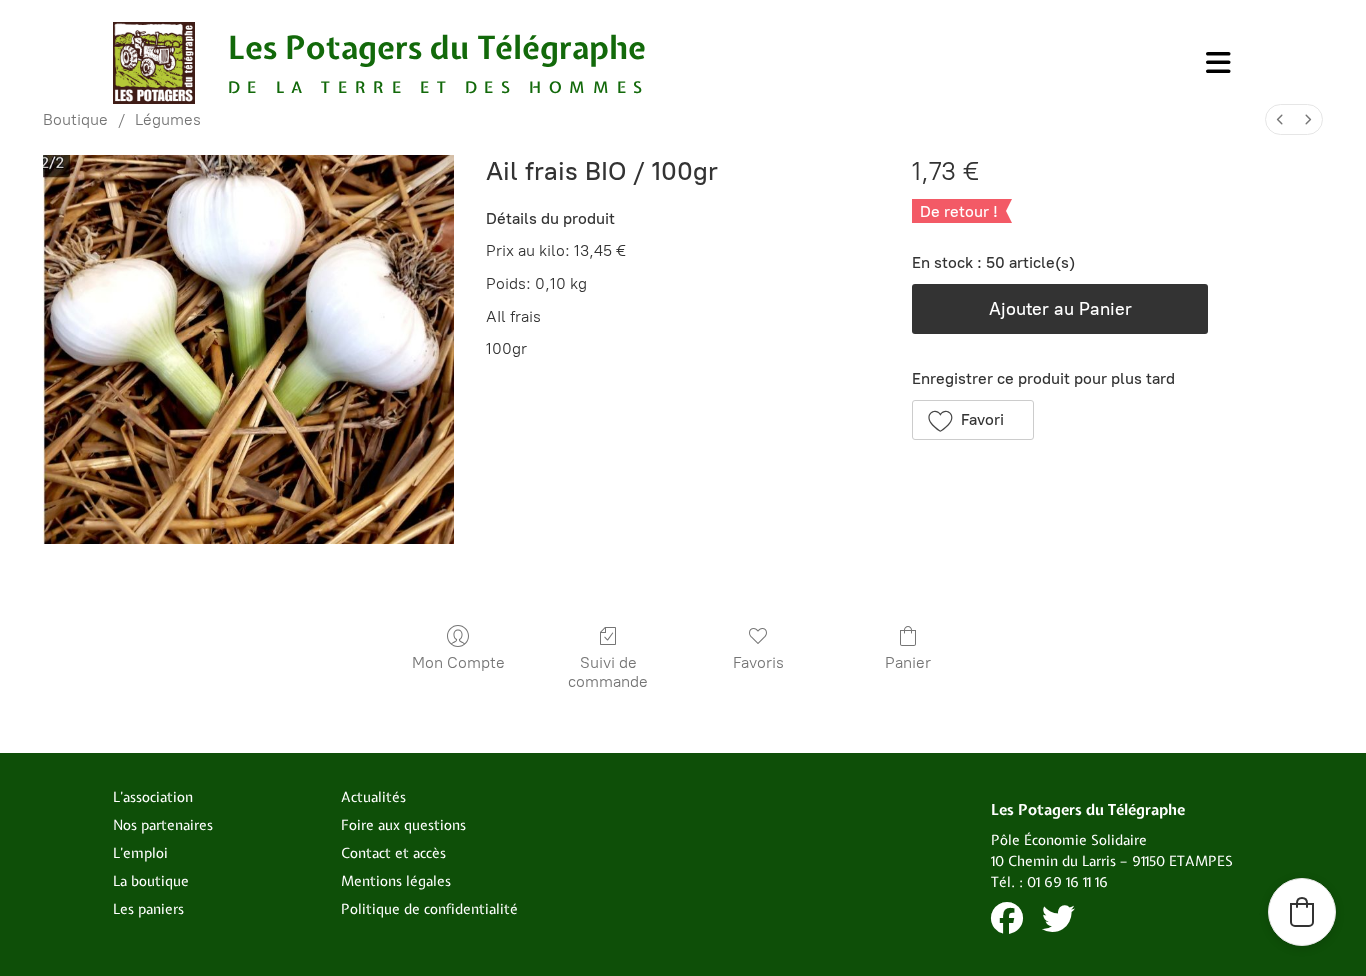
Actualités (373, 797)
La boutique (151, 881)
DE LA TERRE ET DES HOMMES (439, 87)
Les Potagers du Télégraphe (437, 47)
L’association (153, 797)
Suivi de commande (608, 672)
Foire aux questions (403, 825)
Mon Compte (458, 662)
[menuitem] (1280, 119)
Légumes (168, 119)
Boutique (75, 119)
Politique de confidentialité (429, 909)
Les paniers (148, 909)
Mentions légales (396, 881)
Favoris (758, 662)
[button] (973, 420)
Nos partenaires (163, 825)
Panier (908, 662)
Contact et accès (393, 853)
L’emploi (140, 853)
